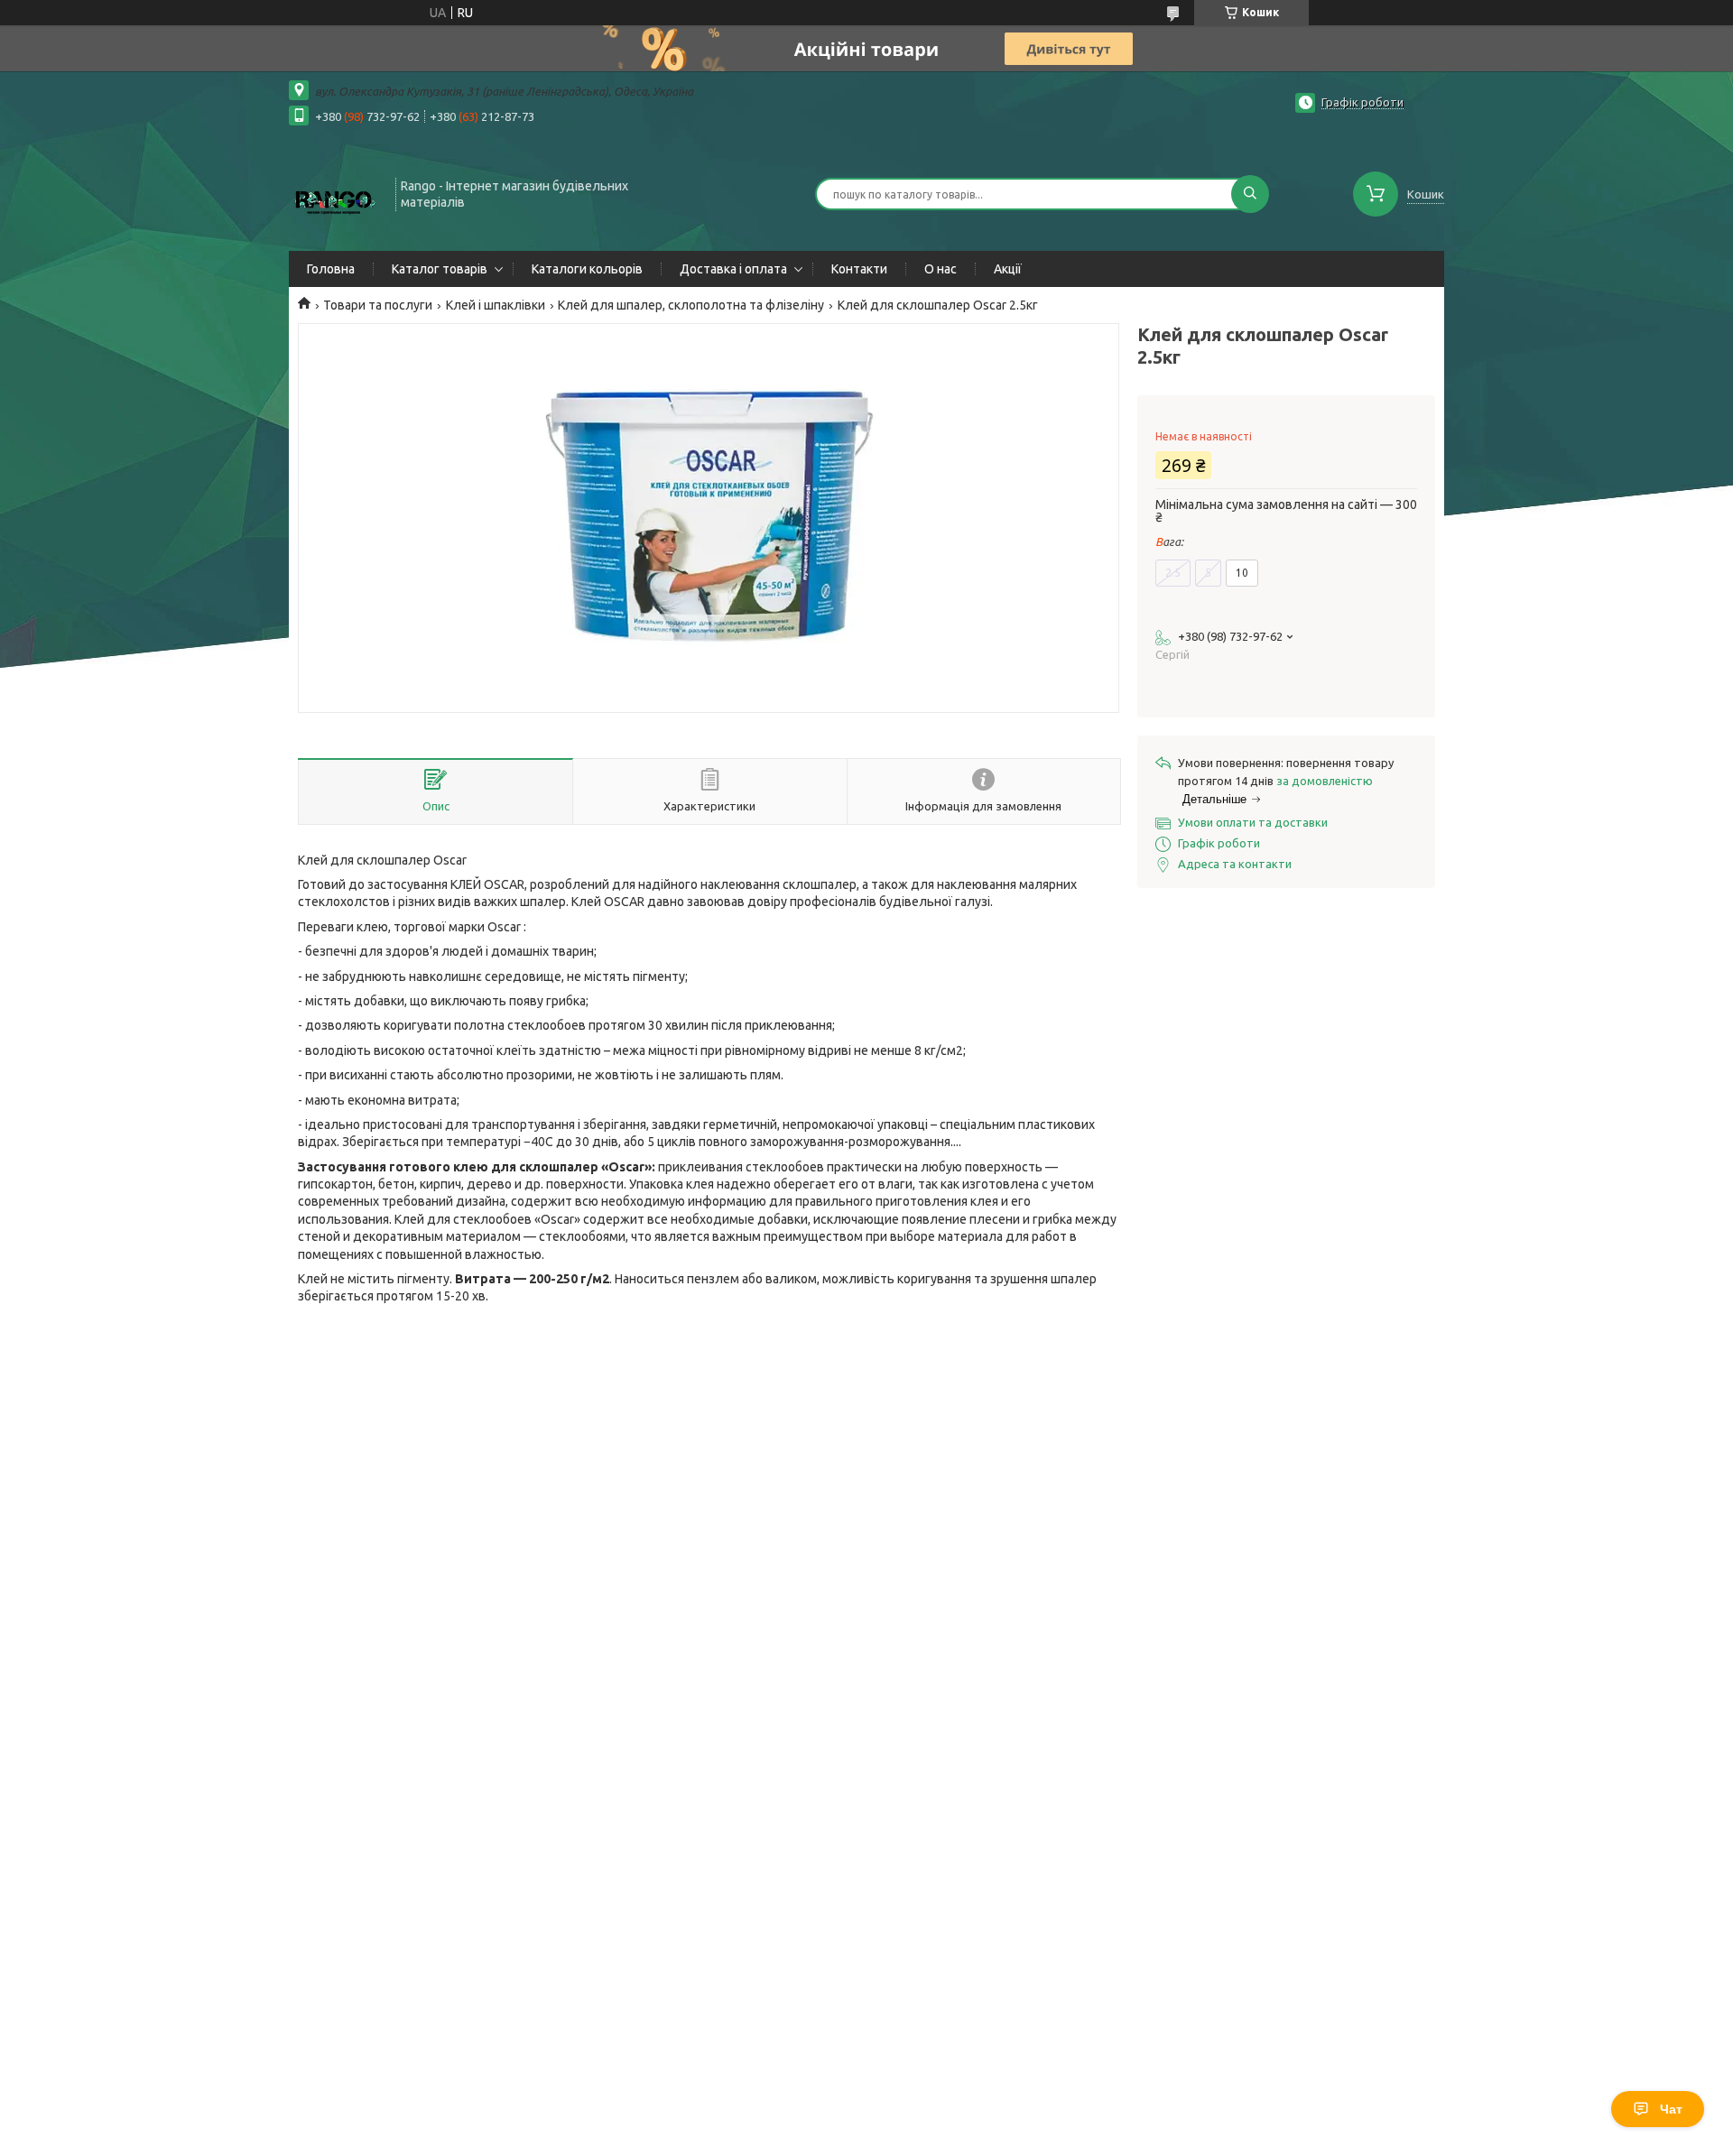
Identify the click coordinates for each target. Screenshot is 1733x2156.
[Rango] (334, 192)
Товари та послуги (378, 305)
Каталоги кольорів (587, 269)
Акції (1008, 269)
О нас (941, 269)
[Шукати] (1250, 194)
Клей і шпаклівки (496, 305)
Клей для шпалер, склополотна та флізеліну (691, 305)
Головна (331, 269)
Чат (1671, 2109)
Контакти (859, 269)
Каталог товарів (440, 269)
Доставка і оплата (733, 269)
